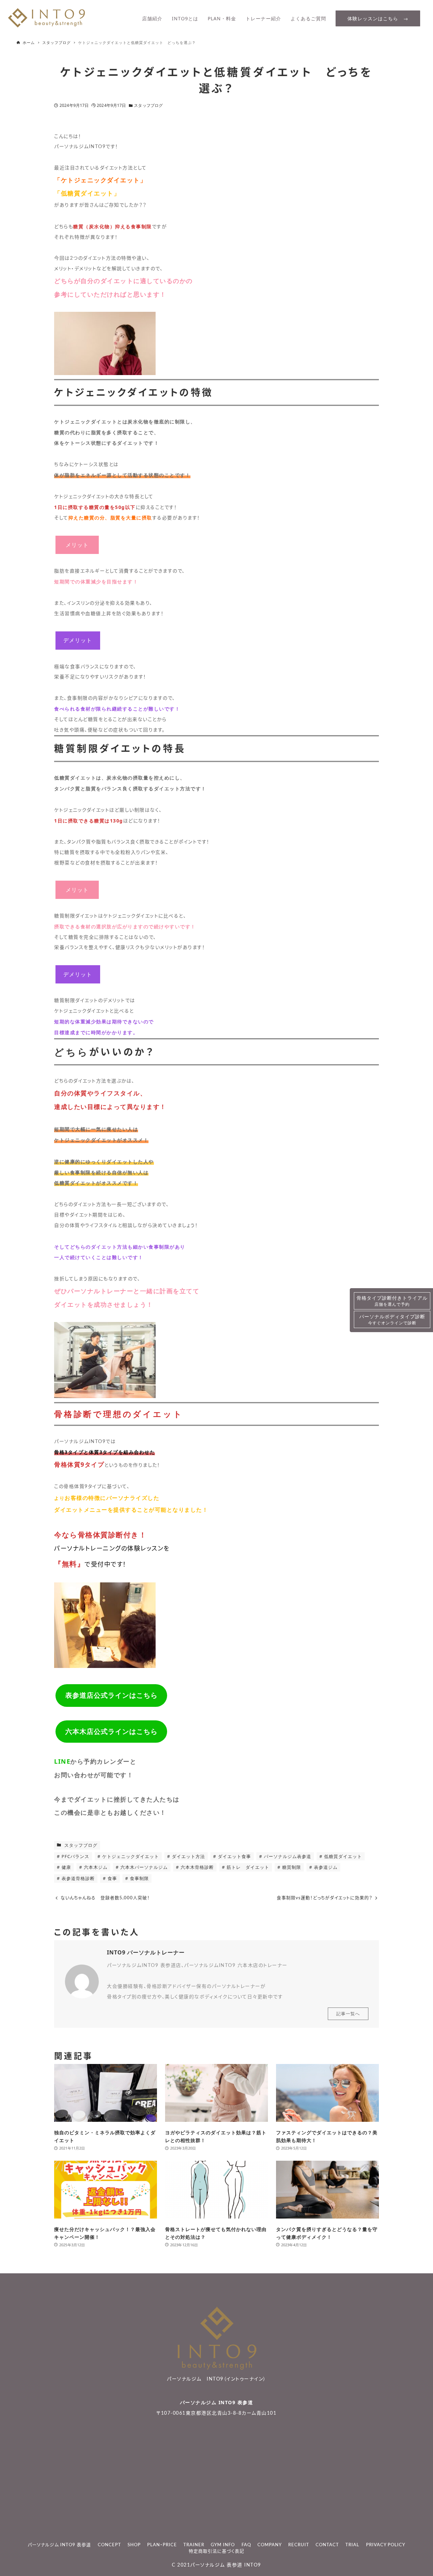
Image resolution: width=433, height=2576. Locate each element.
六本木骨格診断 (197, 1867)
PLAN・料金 (222, 18)
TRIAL (352, 2545)
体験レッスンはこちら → (378, 18)
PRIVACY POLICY (386, 2545)
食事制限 (139, 1878)
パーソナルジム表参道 (287, 1856)
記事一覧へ (348, 2014)
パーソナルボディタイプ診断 (392, 1319)
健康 (66, 1867)
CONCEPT (109, 2545)
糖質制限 (291, 1867)
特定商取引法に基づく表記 (216, 2551)
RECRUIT (299, 2545)
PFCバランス (75, 1856)
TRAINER (194, 2545)
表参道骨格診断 (77, 1878)
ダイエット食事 (234, 1856)
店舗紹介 (152, 18)
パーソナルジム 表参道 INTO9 (226, 2565)
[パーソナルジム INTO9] (47, 26)
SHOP (134, 2545)
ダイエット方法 (188, 1856)
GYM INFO (223, 2545)
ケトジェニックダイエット (130, 1856)
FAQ (246, 2545)
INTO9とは (185, 18)
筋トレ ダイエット (247, 1867)
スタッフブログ (148, 105)
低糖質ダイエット (342, 1856)
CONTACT (327, 2545)
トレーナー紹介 (263, 18)
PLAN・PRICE (162, 2545)
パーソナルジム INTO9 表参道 (217, 2402)
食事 (112, 1878)
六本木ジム (95, 1867)
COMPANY (270, 2545)
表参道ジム (325, 1867)
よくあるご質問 (308, 18)
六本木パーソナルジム (143, 1867)
